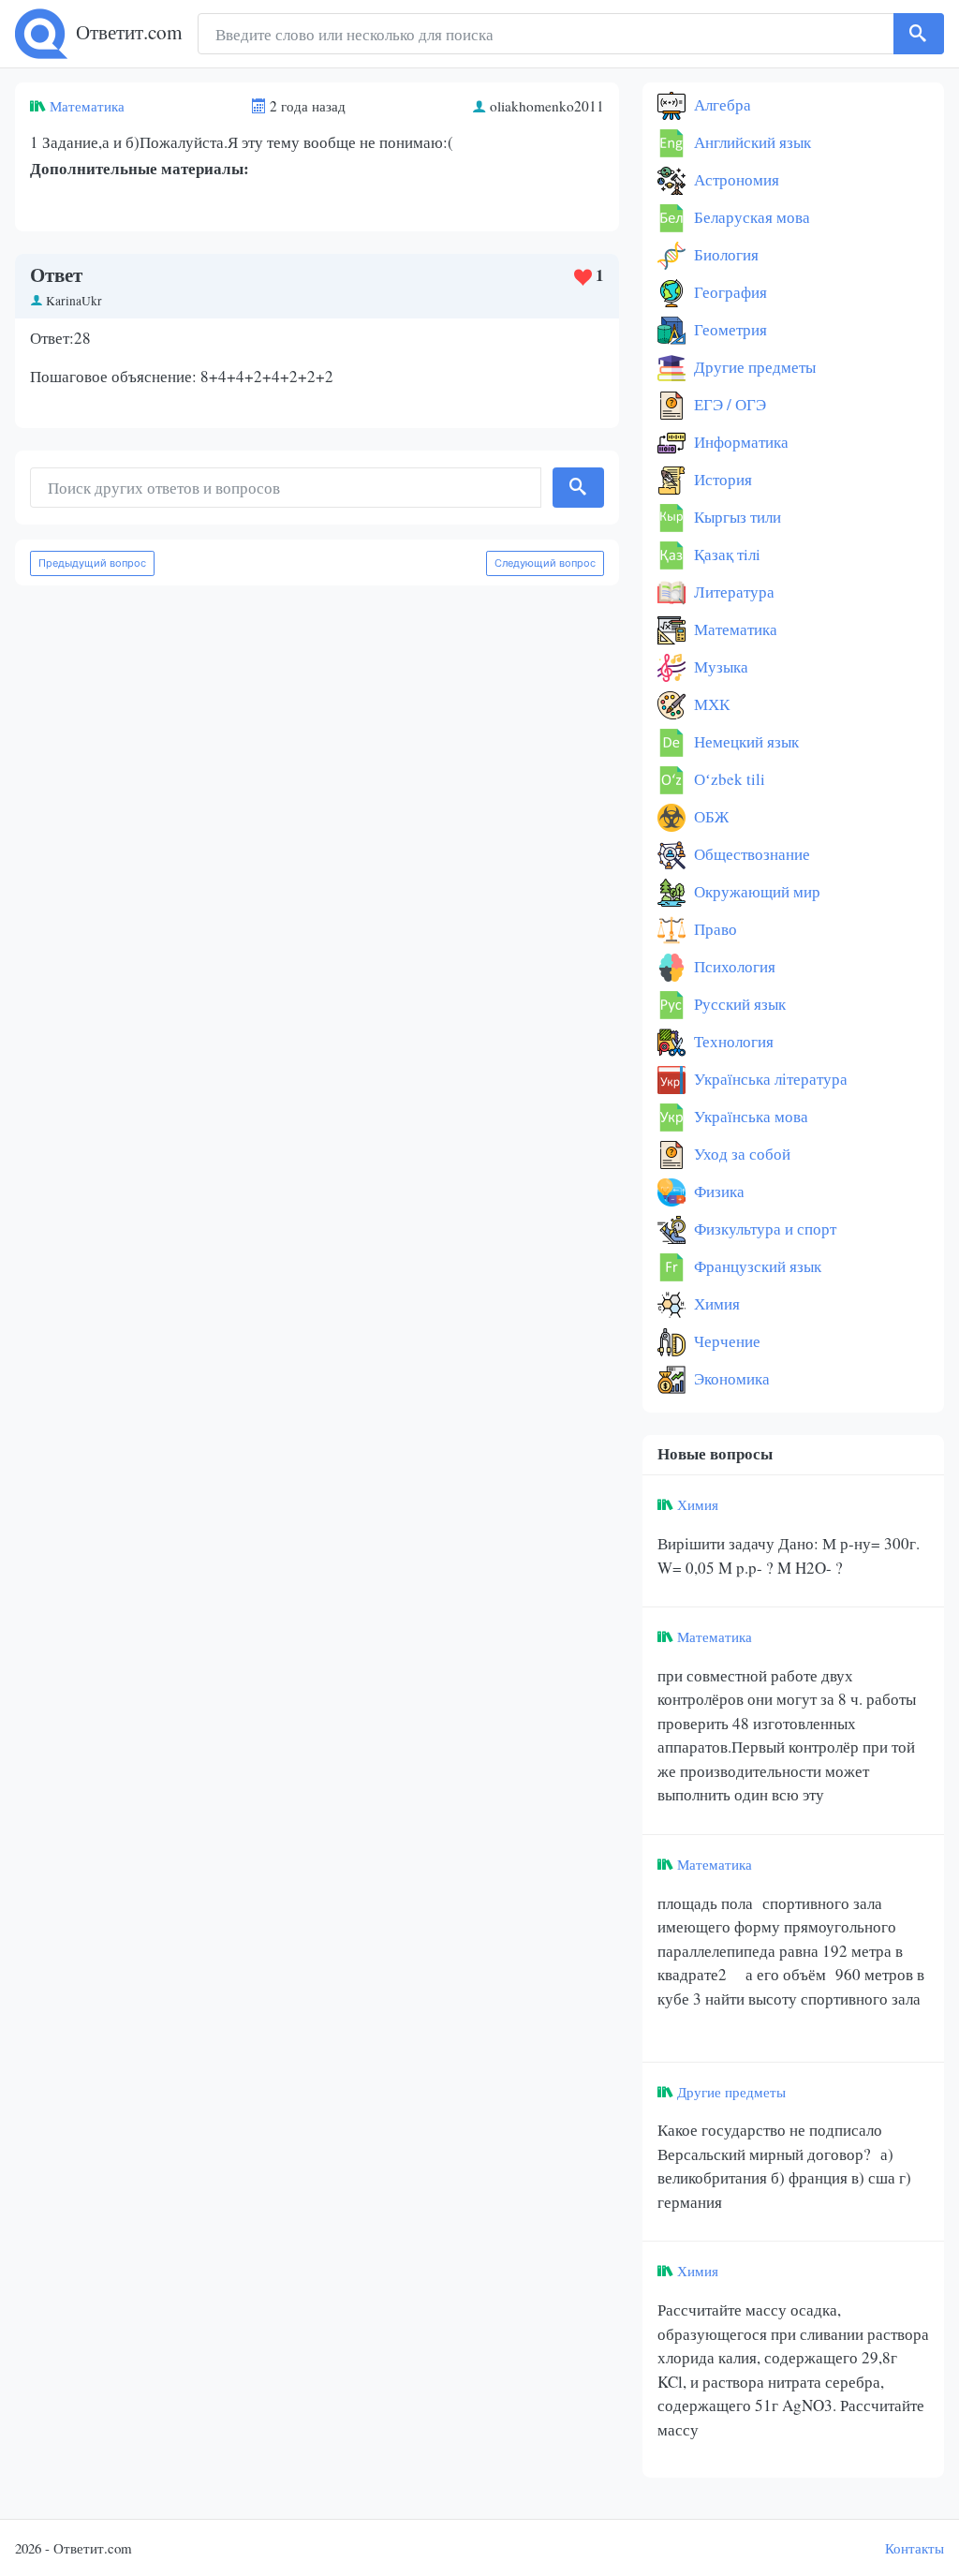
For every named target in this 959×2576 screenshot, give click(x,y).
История (721, 479)
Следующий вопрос (545, 563)
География (729, 292)
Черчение (725, 1341)
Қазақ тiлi (725, 554)
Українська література (769, 1079)
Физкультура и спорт (763, 1229)
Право (714, 929)
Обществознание (750, 854)
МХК (710, 704)
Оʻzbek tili (728, 779)
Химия (715, 1303)
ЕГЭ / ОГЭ (728, 404)
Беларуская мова (750, 217)
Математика (87, 106)
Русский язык (738, 1004)
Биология (724, 254)
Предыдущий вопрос (92, 563)
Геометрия (729, 329)
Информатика (739, 442)
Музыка (719, 666)
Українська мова (749, 1116)
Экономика (730, 1378)
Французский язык (756, 1266)
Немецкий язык (745, 741)
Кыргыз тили (736, 517)
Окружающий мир (755, 891)
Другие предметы (753, 367)
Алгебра (721, 104)
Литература (732, 592)
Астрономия (735, 179)
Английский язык (751, 142)
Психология (733, 966)
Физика (717, 1191)
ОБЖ (709, 816)
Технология (732, 1041)
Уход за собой (740, 1154)
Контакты (915, 2548)
